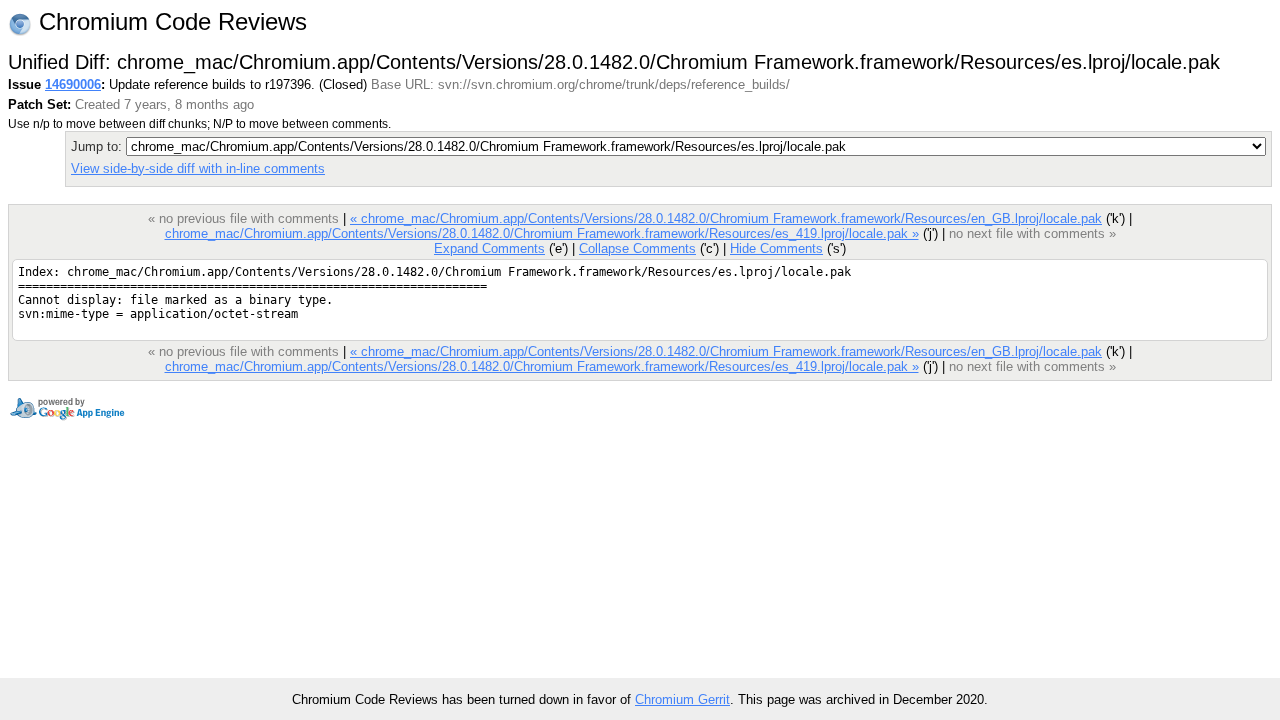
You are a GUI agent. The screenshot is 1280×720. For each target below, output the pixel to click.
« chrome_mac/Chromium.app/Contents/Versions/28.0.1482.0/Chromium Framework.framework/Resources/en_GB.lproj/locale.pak (726, 218)
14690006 (73, 84)
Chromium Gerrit (682, 699)
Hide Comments (776, 248)
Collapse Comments (637, 248)
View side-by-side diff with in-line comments (198, 168)
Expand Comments (489, 248)
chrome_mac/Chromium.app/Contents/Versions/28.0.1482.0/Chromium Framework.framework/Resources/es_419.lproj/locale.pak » (542, 233)
